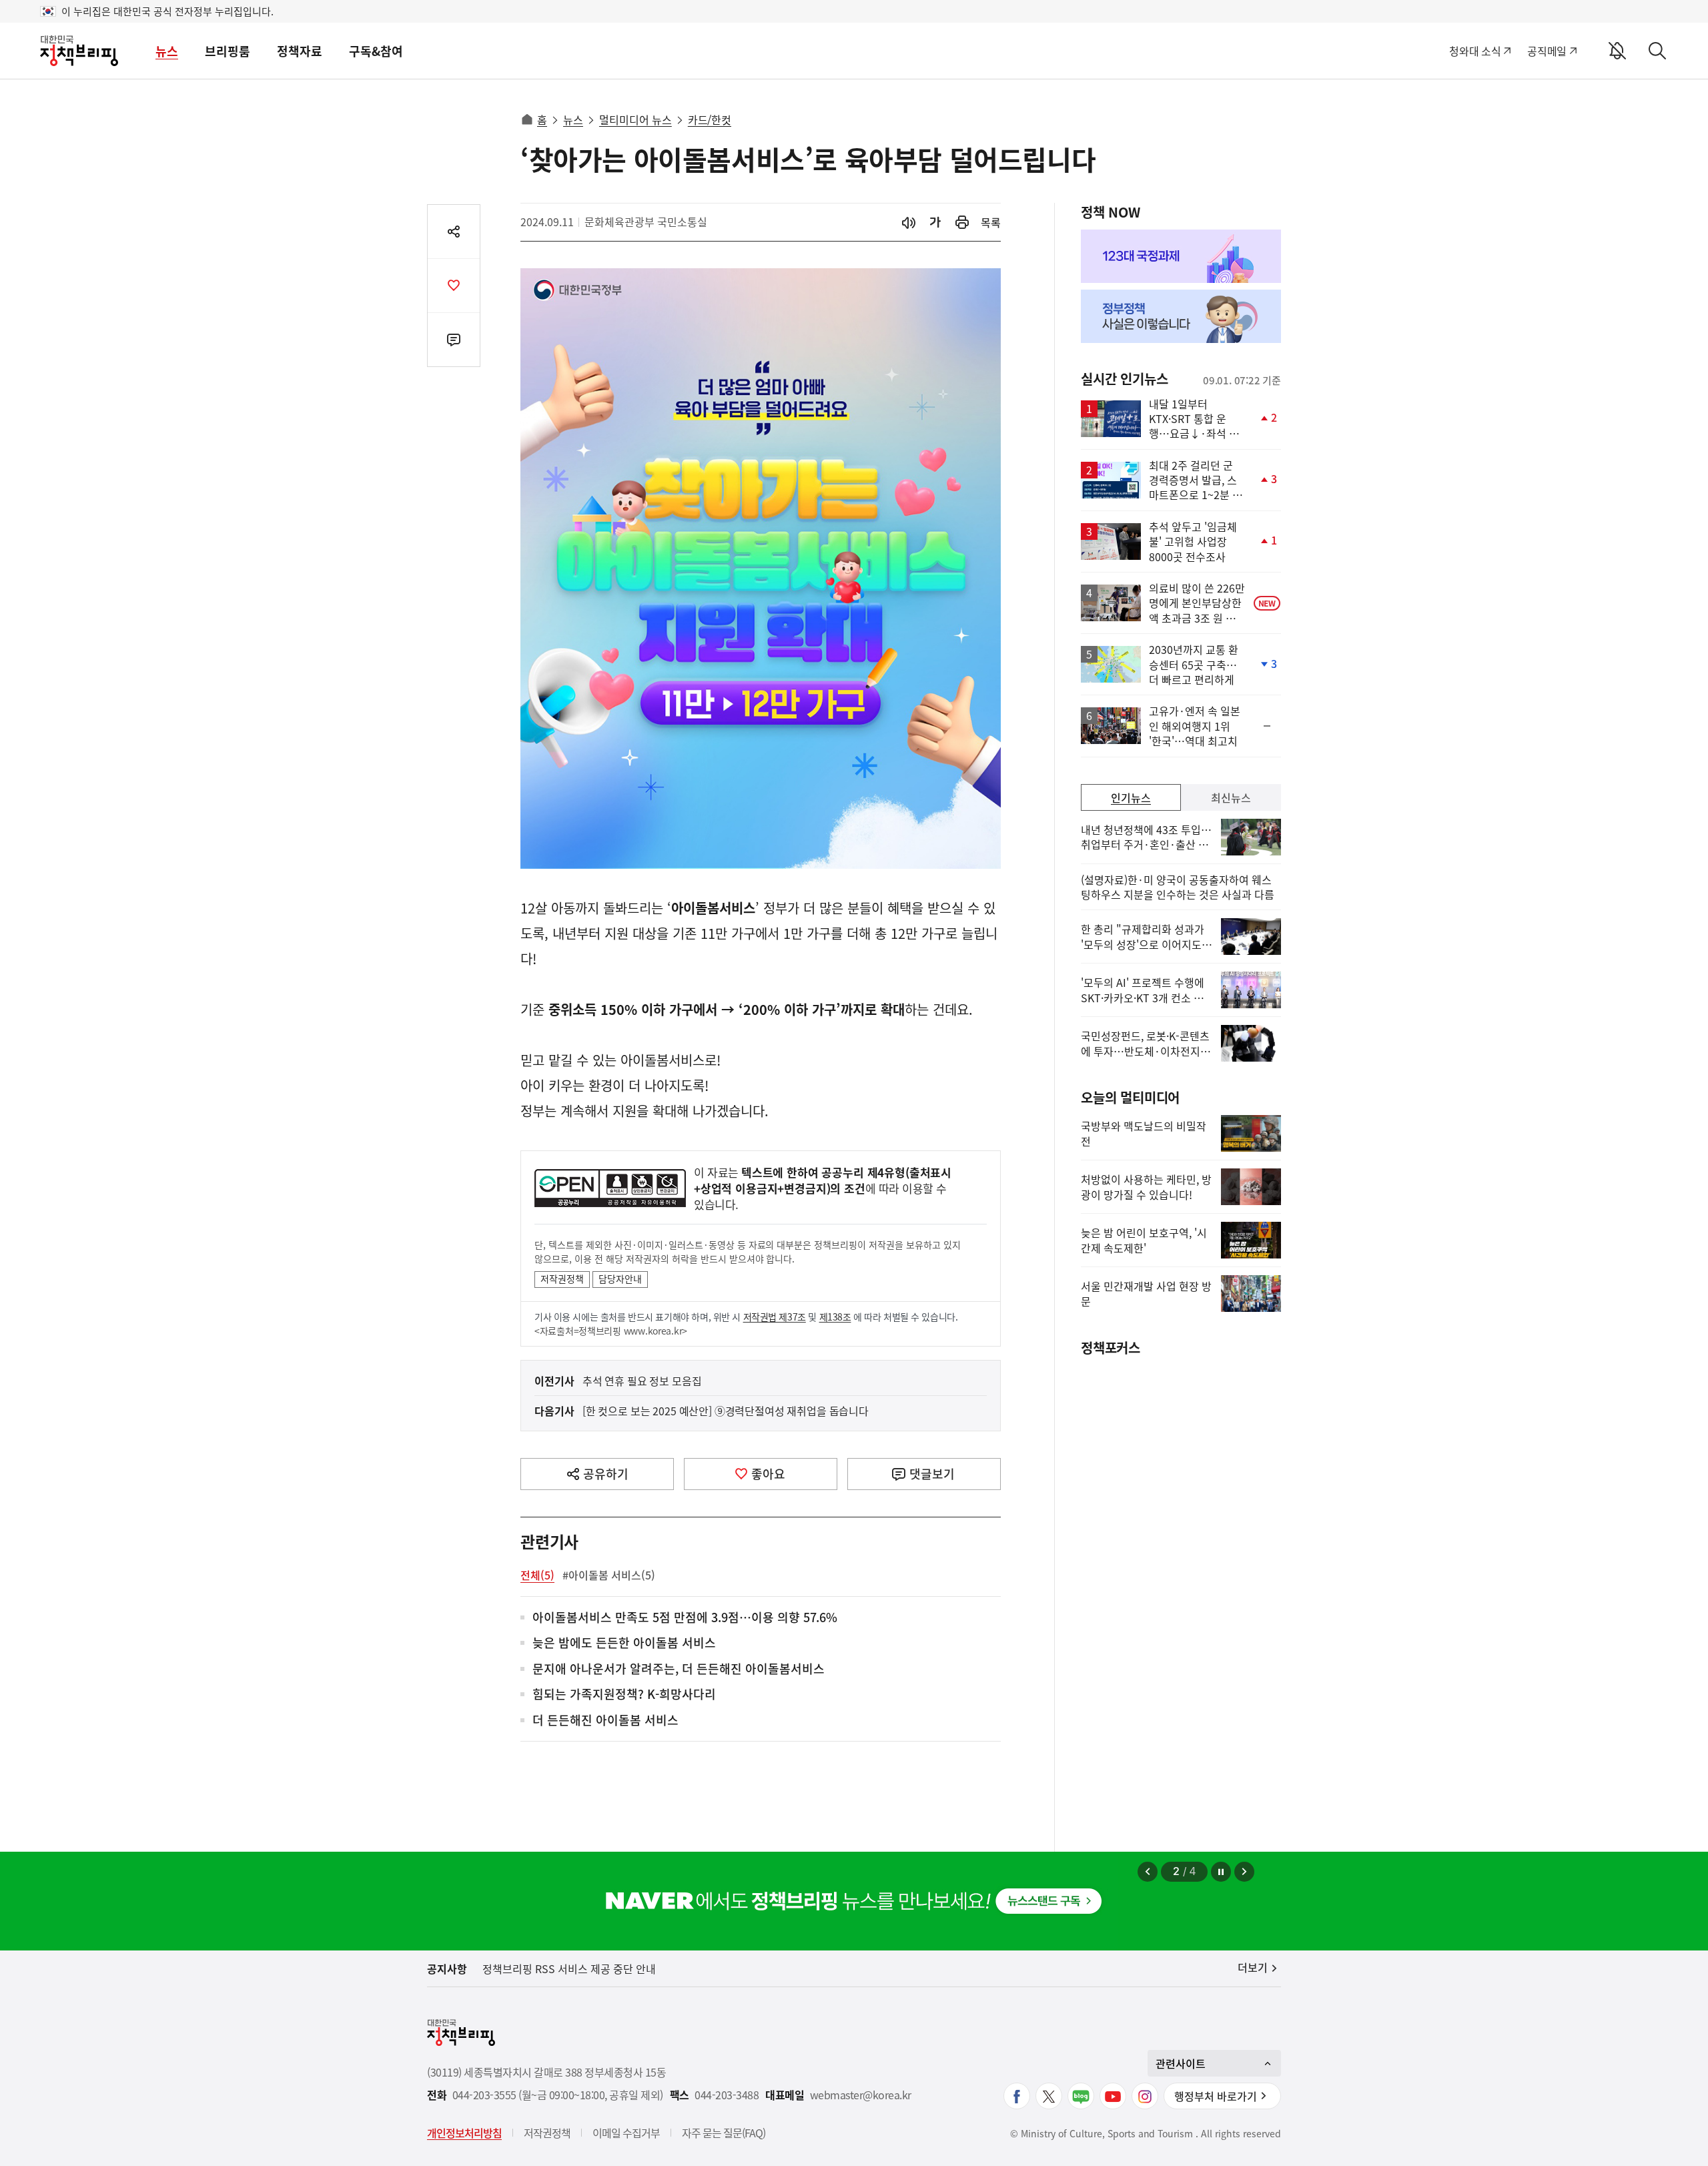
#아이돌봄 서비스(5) (609, 1575)
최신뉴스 (1231, 797)
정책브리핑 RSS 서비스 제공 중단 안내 (569, 1968)
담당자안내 (620, 1279)
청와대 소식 (1475, 51)
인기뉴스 (1131, 797)
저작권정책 (562, 1279)
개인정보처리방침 (464, 2133)
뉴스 (167, 51)
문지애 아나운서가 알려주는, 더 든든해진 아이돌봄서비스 (679, 1669)
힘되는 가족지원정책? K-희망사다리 (624, 1695)
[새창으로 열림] (962, 223)
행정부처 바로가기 (1216, 2096)
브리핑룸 (228, 51)
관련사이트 (1181, 2063)
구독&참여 (376, 51)
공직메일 (1547, 51)
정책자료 (300, 51)
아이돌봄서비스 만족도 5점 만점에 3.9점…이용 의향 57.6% (685, 1618)
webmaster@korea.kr (861, 2095)
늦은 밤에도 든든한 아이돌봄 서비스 (624, 1643)
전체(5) (537, 1575)
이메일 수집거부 (626, 2133)
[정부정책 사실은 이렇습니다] (1181, 316)
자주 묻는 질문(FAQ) (724, 2133)
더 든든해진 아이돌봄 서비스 (605, 1721)
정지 (1221, 1872)
